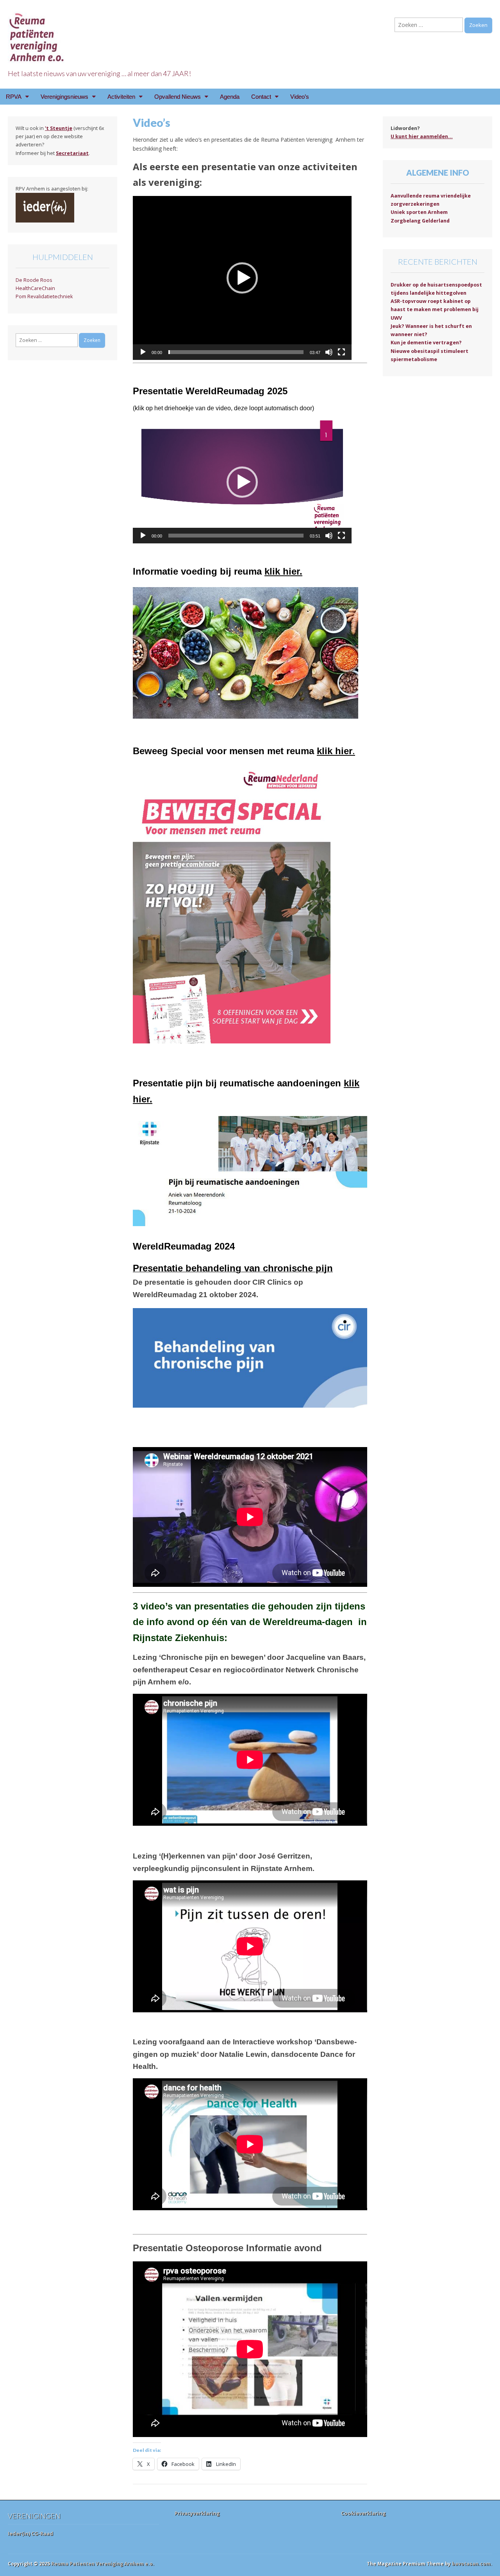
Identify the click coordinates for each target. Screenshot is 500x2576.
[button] (242, 278)
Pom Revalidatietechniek (44, 296)
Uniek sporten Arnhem (419, 212)
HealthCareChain (35, 288)
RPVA (14, 97)
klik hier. (283, 571)
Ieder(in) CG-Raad (30, 2533)
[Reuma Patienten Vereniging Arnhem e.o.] (37, 33)
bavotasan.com (471, 2564)
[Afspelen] (143, 352)
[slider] (236, 352)
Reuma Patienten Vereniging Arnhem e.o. (103, 2564)
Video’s (300, 97)
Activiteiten (121, 97)
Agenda (230, 97)
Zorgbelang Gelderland (420, 221)
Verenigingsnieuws (64, 97)
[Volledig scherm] (341, 352)
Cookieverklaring (363, 2513)
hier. (143, 1099)
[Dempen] (329, 352)
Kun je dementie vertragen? (426, 343)
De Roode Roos (34, 280)
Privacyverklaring (197, 2513)
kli (349, 1083)
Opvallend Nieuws (178, 97)
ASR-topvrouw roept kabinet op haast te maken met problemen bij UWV (435, 310)
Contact (261, 97)
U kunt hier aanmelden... (422, 136)
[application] (242, 278)
